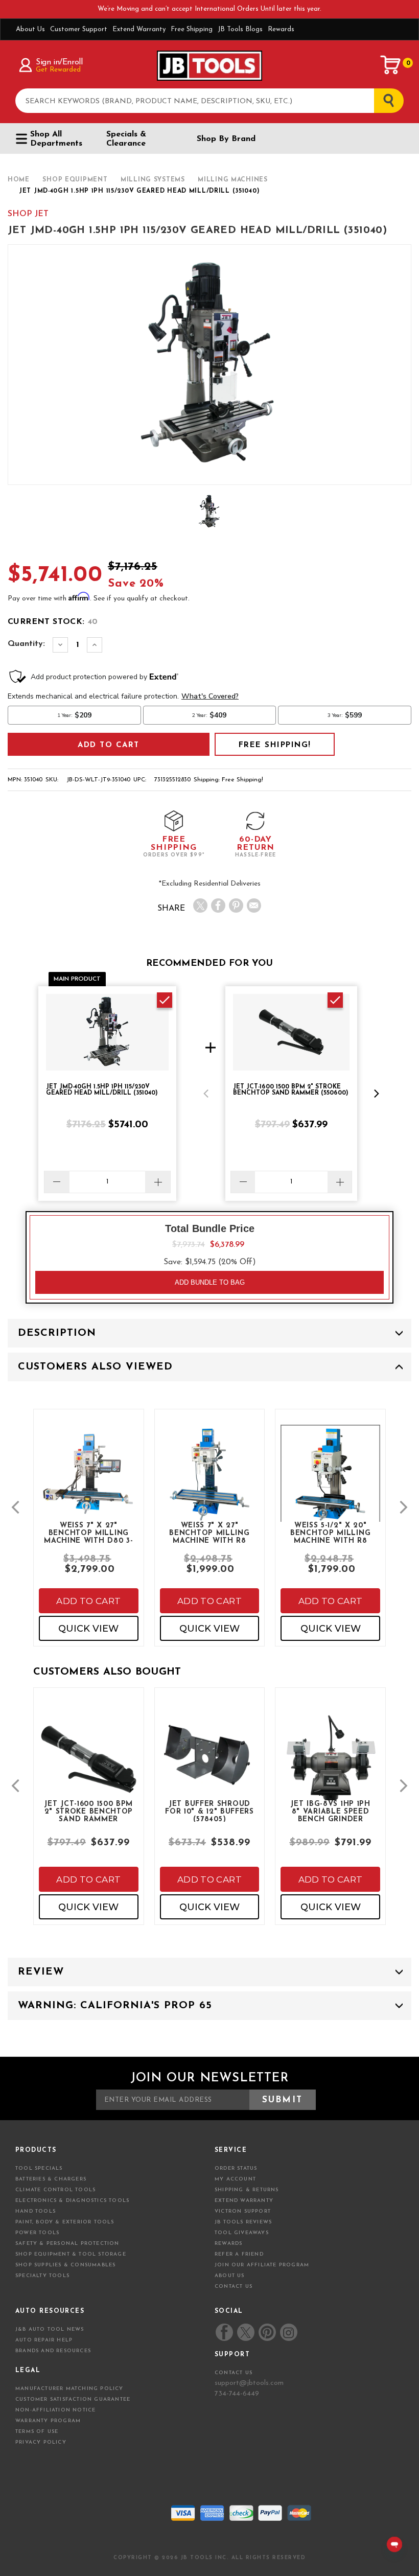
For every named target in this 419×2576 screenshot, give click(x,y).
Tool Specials (39, 2168)
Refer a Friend (239, 2254)
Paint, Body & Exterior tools (65, 2222)
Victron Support (243, 2211)
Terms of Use (37, 2432)
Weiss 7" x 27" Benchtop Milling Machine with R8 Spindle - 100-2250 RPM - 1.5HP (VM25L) (209, 1533)
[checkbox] (165, 1000)
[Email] (254, 906)
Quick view (88, 1629)
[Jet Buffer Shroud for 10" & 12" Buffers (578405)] (210, 1761)
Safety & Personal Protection (67, 2244)
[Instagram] (288, 2332)
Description (57, 1333)
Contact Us (234, 2287)
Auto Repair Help (44, 2340)
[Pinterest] (236, 906)
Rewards (281, 29)
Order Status (236, 2168)
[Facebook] (218, 906)
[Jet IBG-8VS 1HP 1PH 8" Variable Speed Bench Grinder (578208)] (330, 1770)
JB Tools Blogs (240, 29)
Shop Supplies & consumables (65, 2265)
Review (41, 1972)
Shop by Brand (226, 139)
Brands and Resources (53, 2351)
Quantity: (26, 644)
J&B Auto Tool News (50, 2329)
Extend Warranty (139, 29)
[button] (206, 1094)
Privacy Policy (41, 2442)
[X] (200, 906)
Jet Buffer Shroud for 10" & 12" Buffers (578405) (209, 1811)
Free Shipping (192, 29)
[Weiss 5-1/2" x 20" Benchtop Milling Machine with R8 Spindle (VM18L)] (330, 1484)
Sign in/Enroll (59, 62)
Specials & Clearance (126, 139)
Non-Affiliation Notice (55, 2410)
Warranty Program (48, 2421)
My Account (235, 2179)
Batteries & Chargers (51, 2179)
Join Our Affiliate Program (262, 2265)
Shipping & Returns (247, 2190)
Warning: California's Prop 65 (115, 2006)
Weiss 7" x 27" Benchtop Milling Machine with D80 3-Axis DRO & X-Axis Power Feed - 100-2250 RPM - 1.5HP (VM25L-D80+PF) (88, 1533)
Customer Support (79, 29)
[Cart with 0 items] (391, 65)
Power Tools (37, 2233)
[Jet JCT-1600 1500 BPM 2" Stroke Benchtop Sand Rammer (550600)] (89, 1770)
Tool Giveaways (242, 2233)
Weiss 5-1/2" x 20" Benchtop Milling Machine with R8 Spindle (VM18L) (330, 1533)
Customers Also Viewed (95, 1367)
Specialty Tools (42, 2276)
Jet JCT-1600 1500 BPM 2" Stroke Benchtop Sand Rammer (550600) (88, 1811)
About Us (30, 29)
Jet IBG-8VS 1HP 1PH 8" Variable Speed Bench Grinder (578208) (330, 1811)
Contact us (234, 2373)
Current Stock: (53, 622)
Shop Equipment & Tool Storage (71, 2254)
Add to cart (88, 1601)
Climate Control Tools (55, 2190)
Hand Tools (36, 2211)
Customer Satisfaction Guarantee (73, 2399)
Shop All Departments (56, 139)
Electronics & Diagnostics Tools (72, 2201)
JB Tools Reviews (243, 2222)
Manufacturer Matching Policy (69, 2389)
